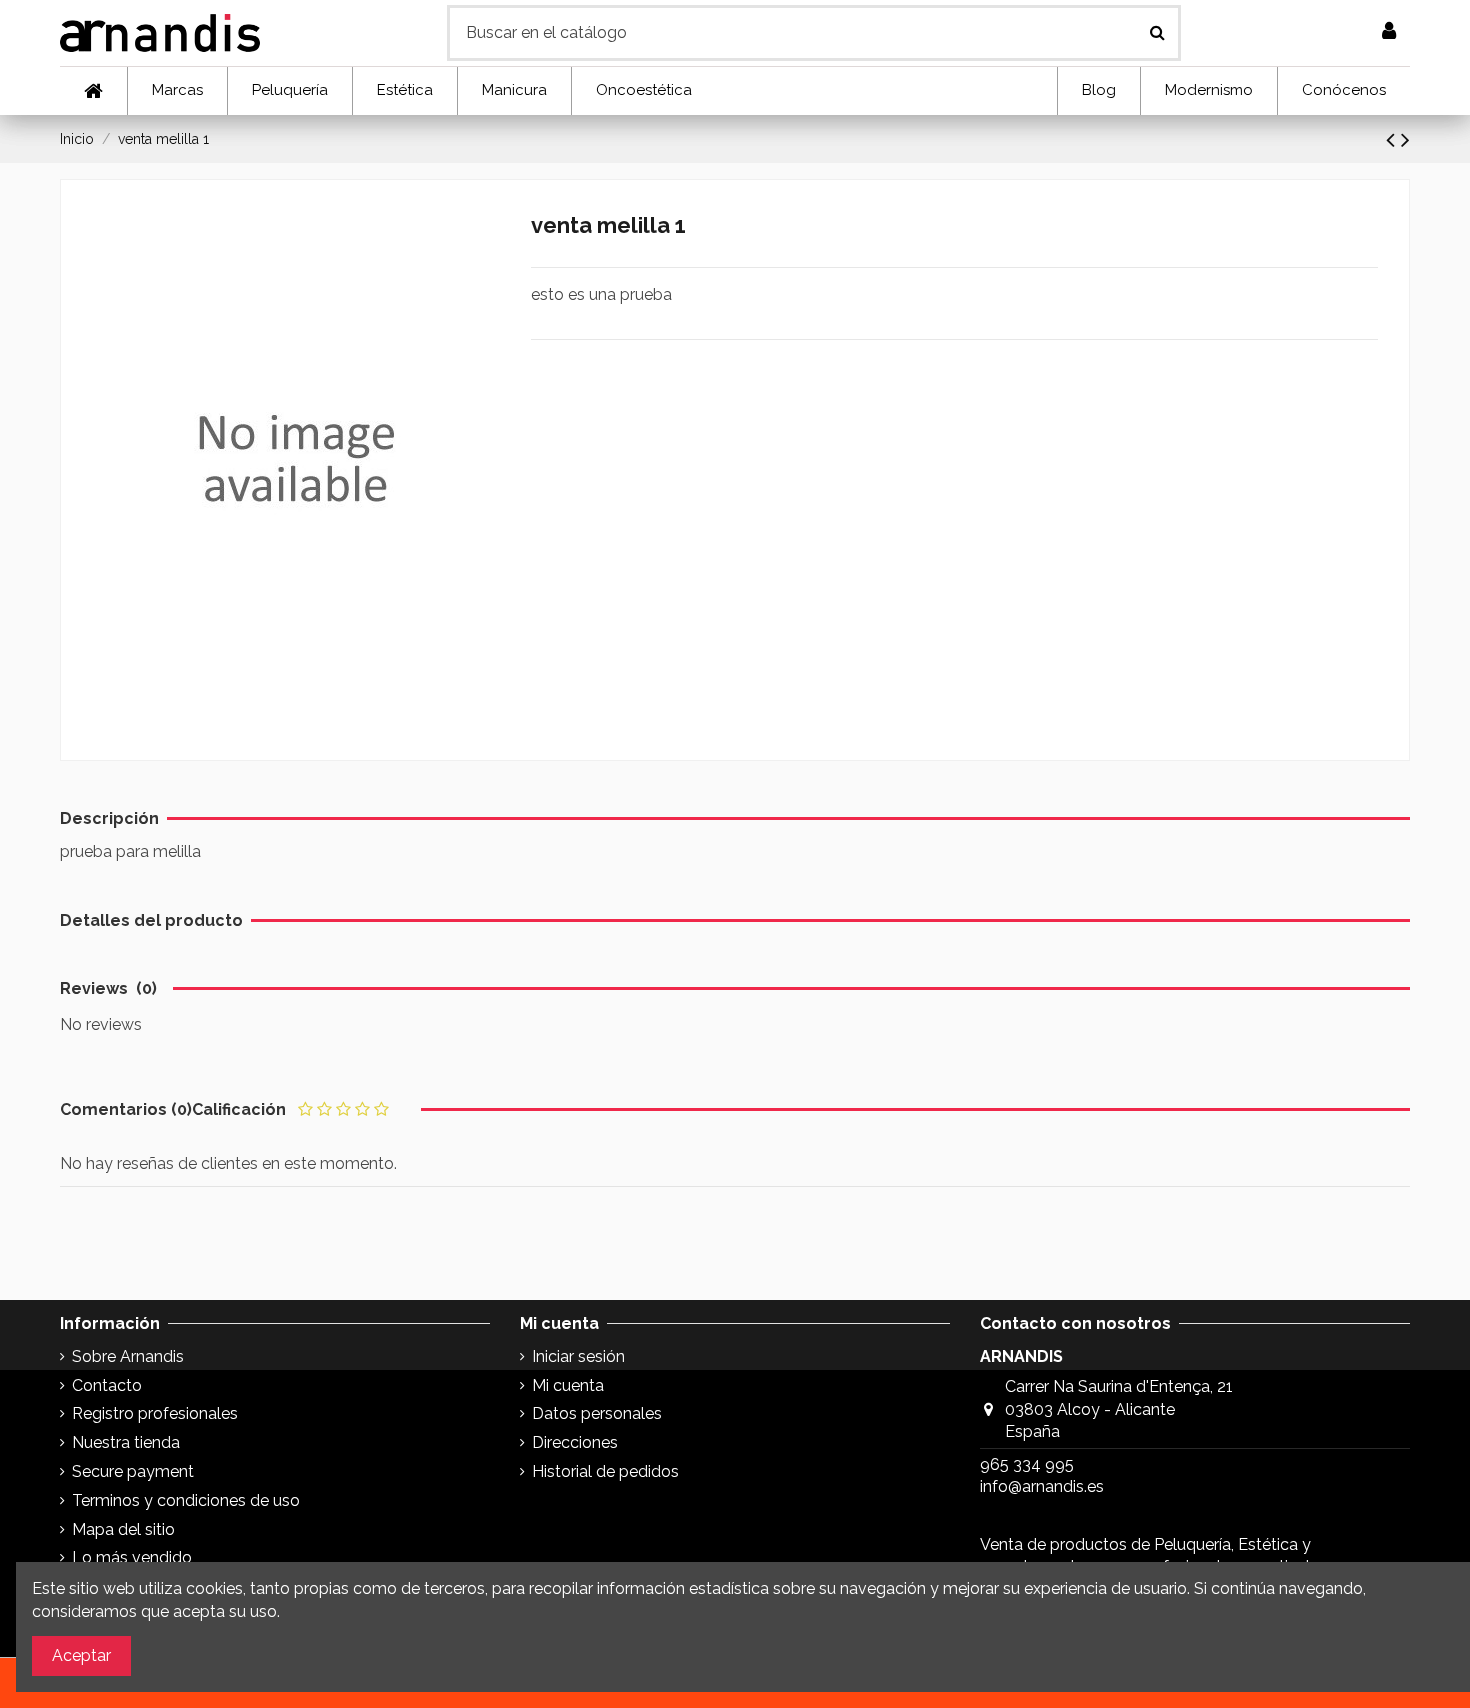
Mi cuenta (568, 1385)
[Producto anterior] (1393, 139)
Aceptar (81, 1655)
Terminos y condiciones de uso (186, 1500)
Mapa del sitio (123, 1529)
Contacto (107, 1385)
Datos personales (597, 1413)
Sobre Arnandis (128, 1356)
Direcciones (575, 1442)
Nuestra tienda (126, 1442)
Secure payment (133, 1471)
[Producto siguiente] (1405, 139)
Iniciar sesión (578, 1356)
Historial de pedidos (605, 1471)
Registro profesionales (155, 1413)
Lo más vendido (132, 1557)
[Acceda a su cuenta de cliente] (1389, 32)
